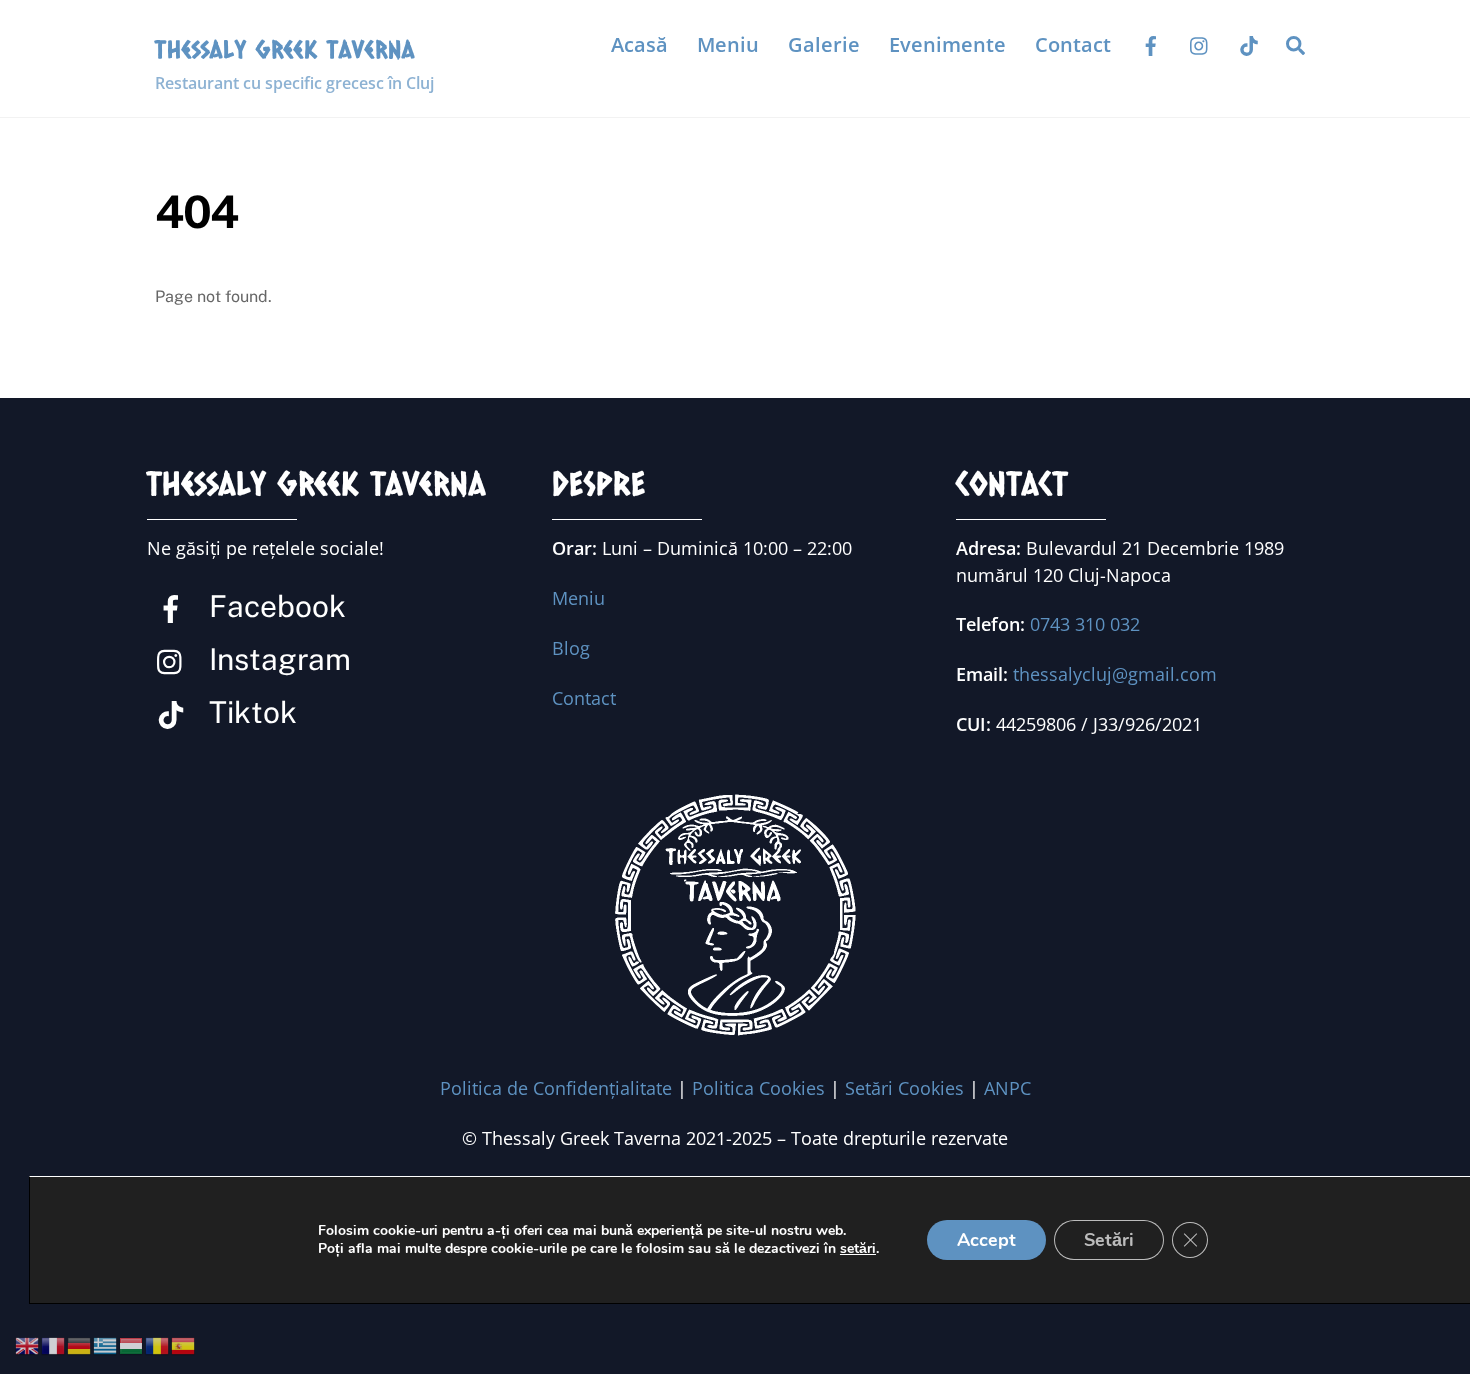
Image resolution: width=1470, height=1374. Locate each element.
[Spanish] (184, 1345)
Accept (986, 1240)
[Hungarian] (132, 1345)
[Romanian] (158, 1345)
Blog (571, 648)
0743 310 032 (1085, 624)
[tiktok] (1249, 43)
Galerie (824, 44)
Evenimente (947, 44)
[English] (28, 1345)
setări (858, 1249)
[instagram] (1200, 43)
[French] (54, 1345)
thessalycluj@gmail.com (1115, 674)
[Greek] (106, 1345)
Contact (1073, 44)
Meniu (728, 44)
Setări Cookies (904, 1088)
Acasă (639, 44)
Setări (1109, 1240)
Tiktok (249, 712)
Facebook (274, 606)
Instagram (276, 659)
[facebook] (1151, 43)
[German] (80, 1345)
